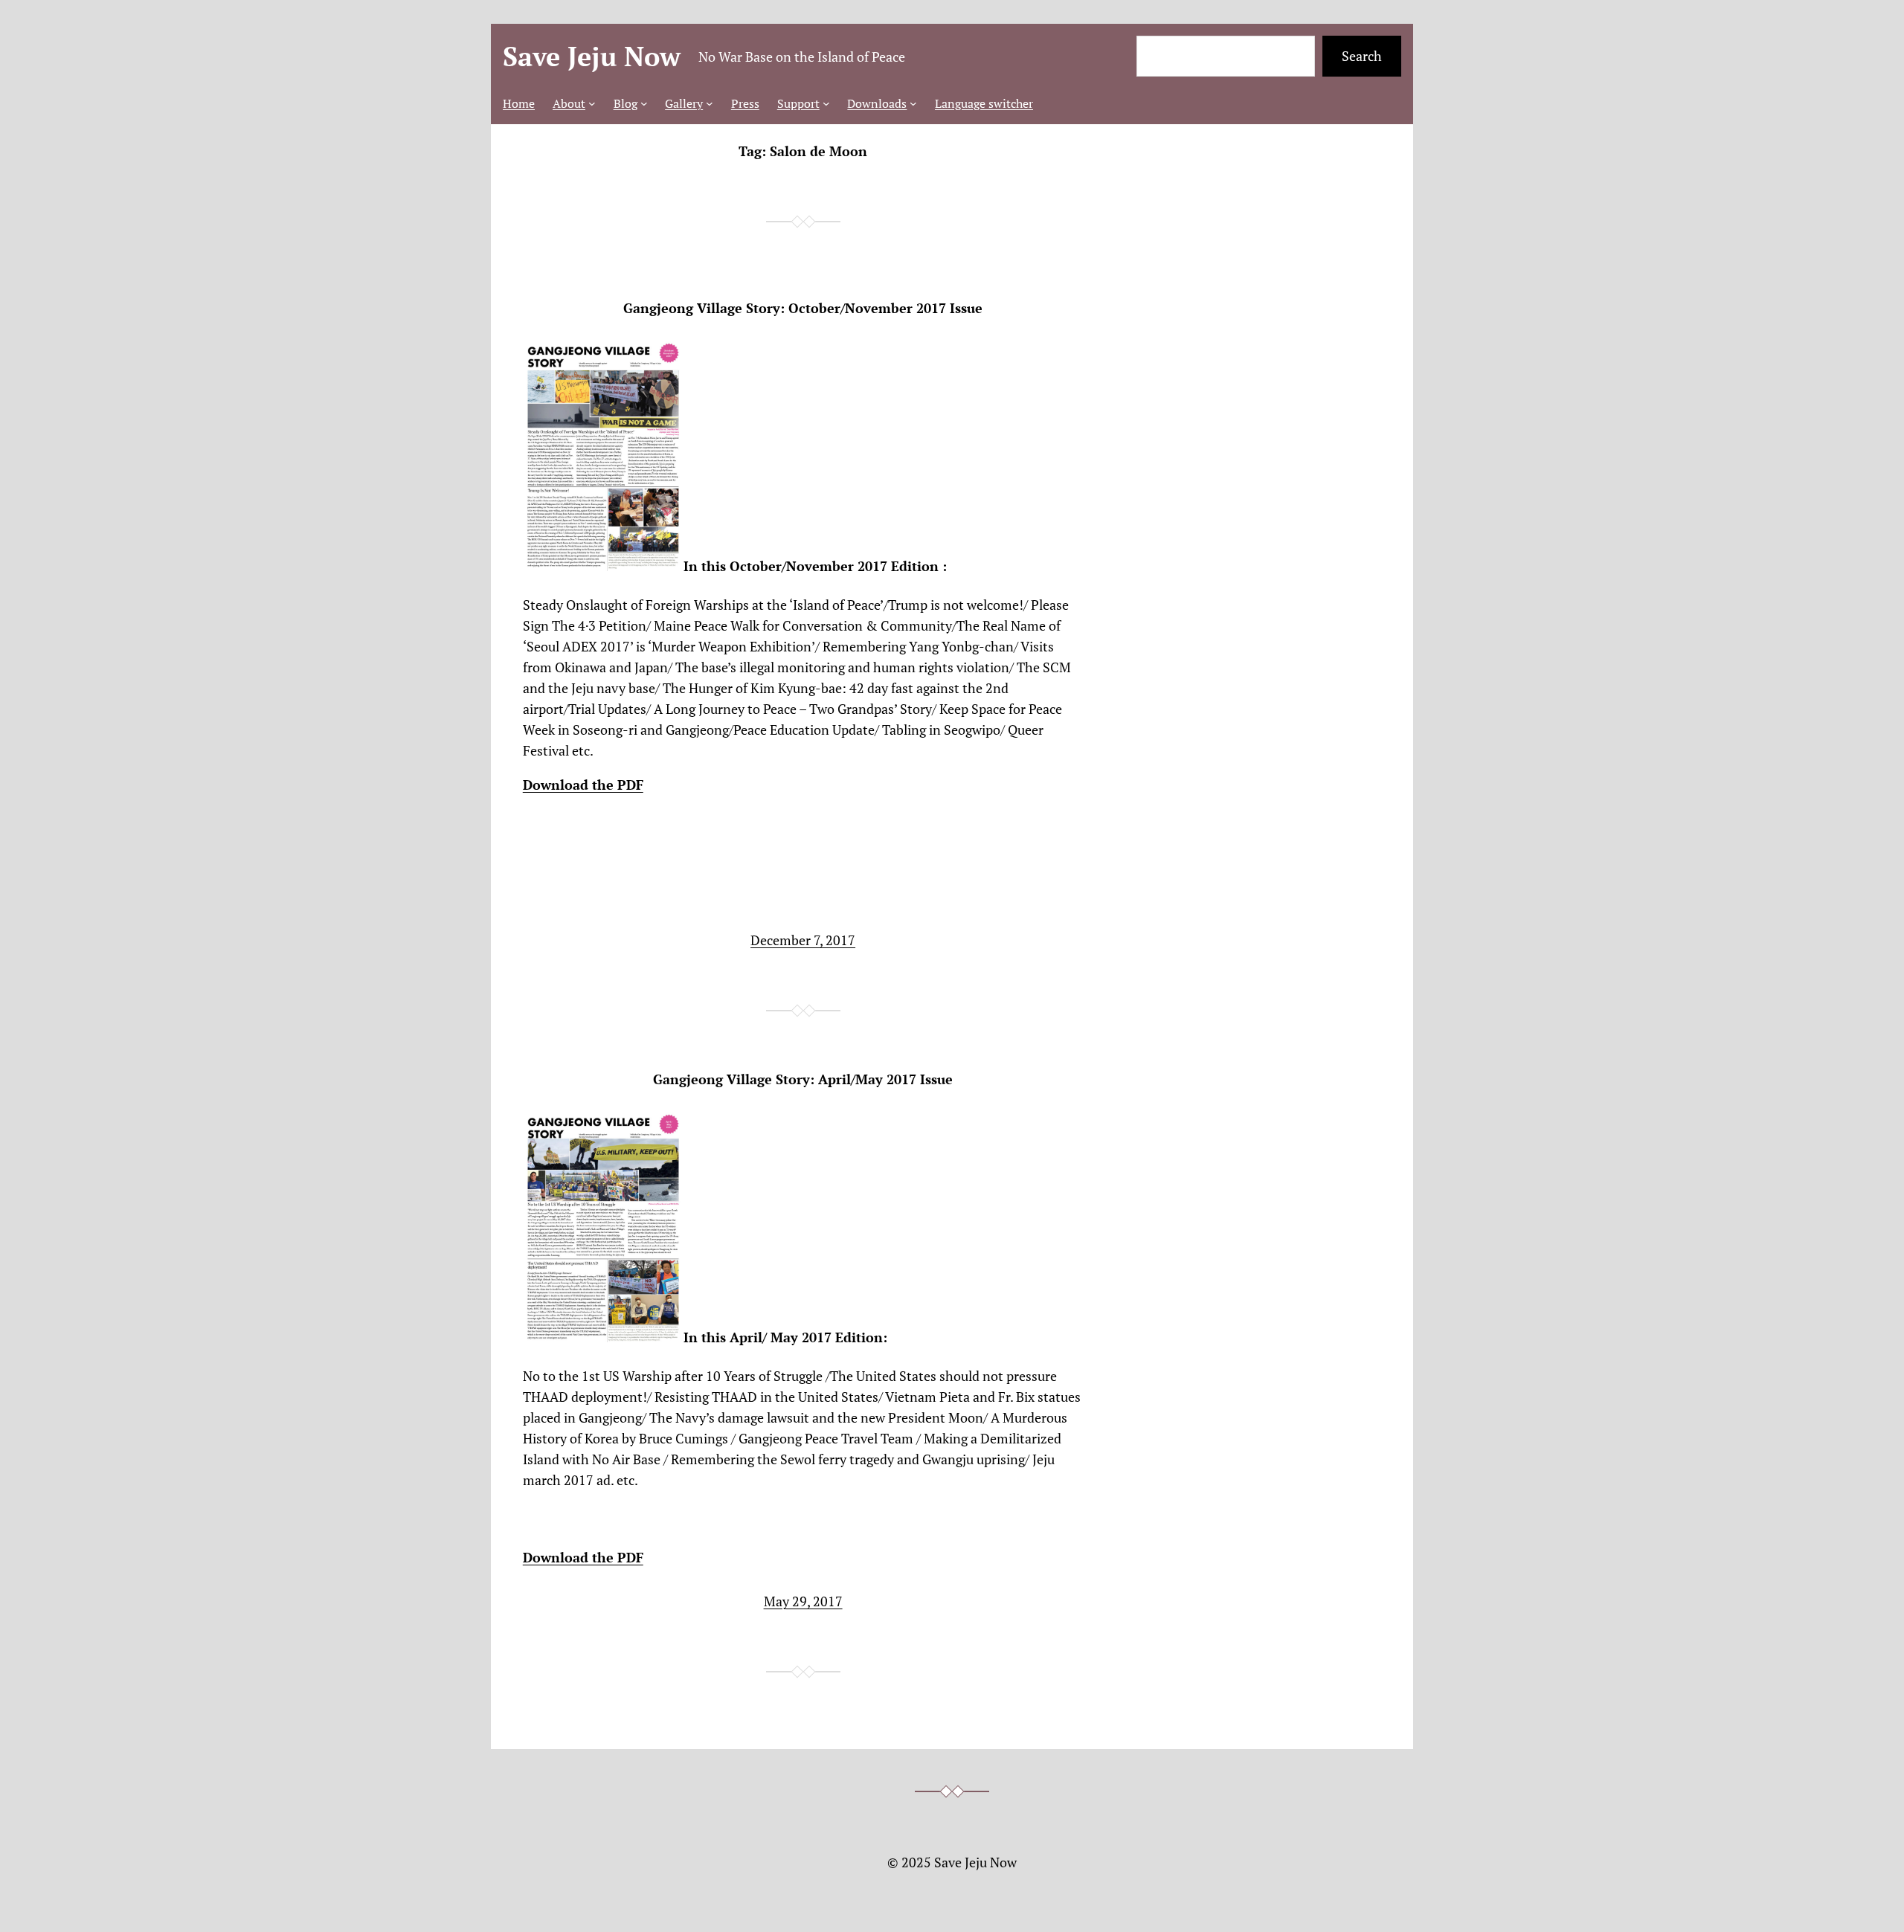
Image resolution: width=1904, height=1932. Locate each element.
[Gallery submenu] (710, 103)
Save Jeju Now (592, 56)
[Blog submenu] (644, 103)
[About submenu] (592, 103)
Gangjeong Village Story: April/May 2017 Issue (803, 1079)
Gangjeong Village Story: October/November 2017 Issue (803, 308)
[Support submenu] (826, 103)
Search (1362, 56)
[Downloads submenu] (913, 103)
